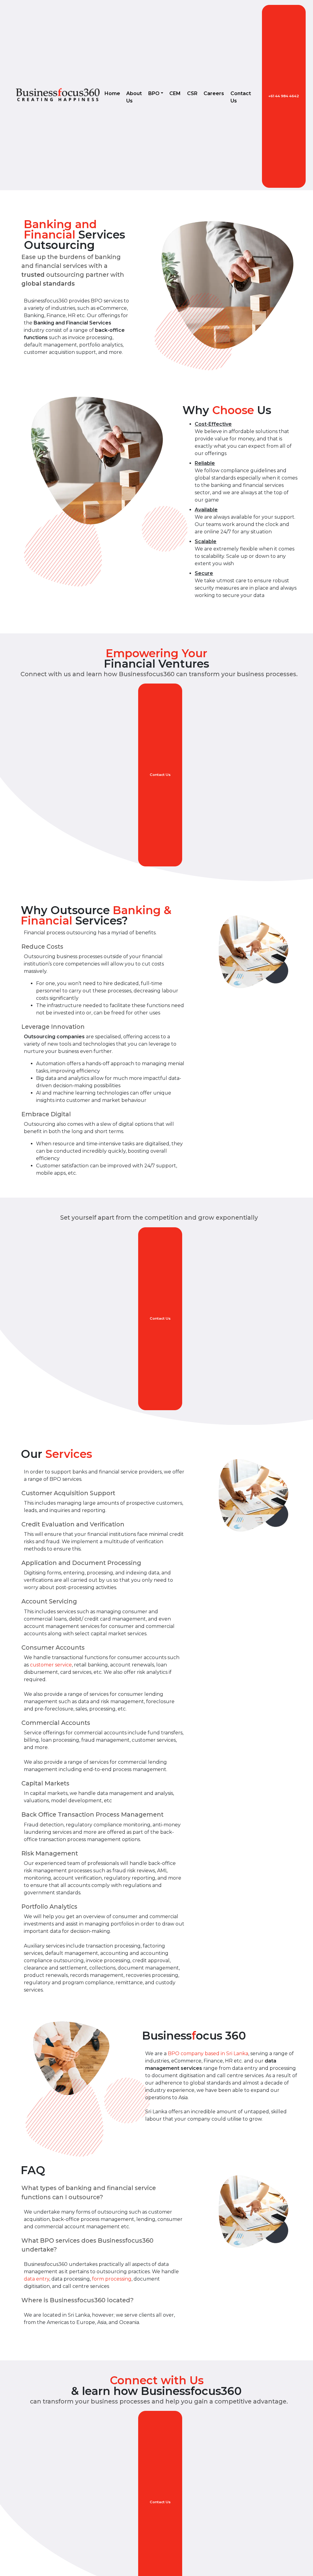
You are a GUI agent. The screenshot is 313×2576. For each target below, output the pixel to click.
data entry (37, 2279)
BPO (154, 93)
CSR (192, 93)
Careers (214, 93)
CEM (175, 93)
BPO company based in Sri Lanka (208, 2053)
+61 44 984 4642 (284, 96)
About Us (134, 97)
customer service (51, 1665)
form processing (112, 2279)
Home (112, 93)
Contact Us (241, 97)
